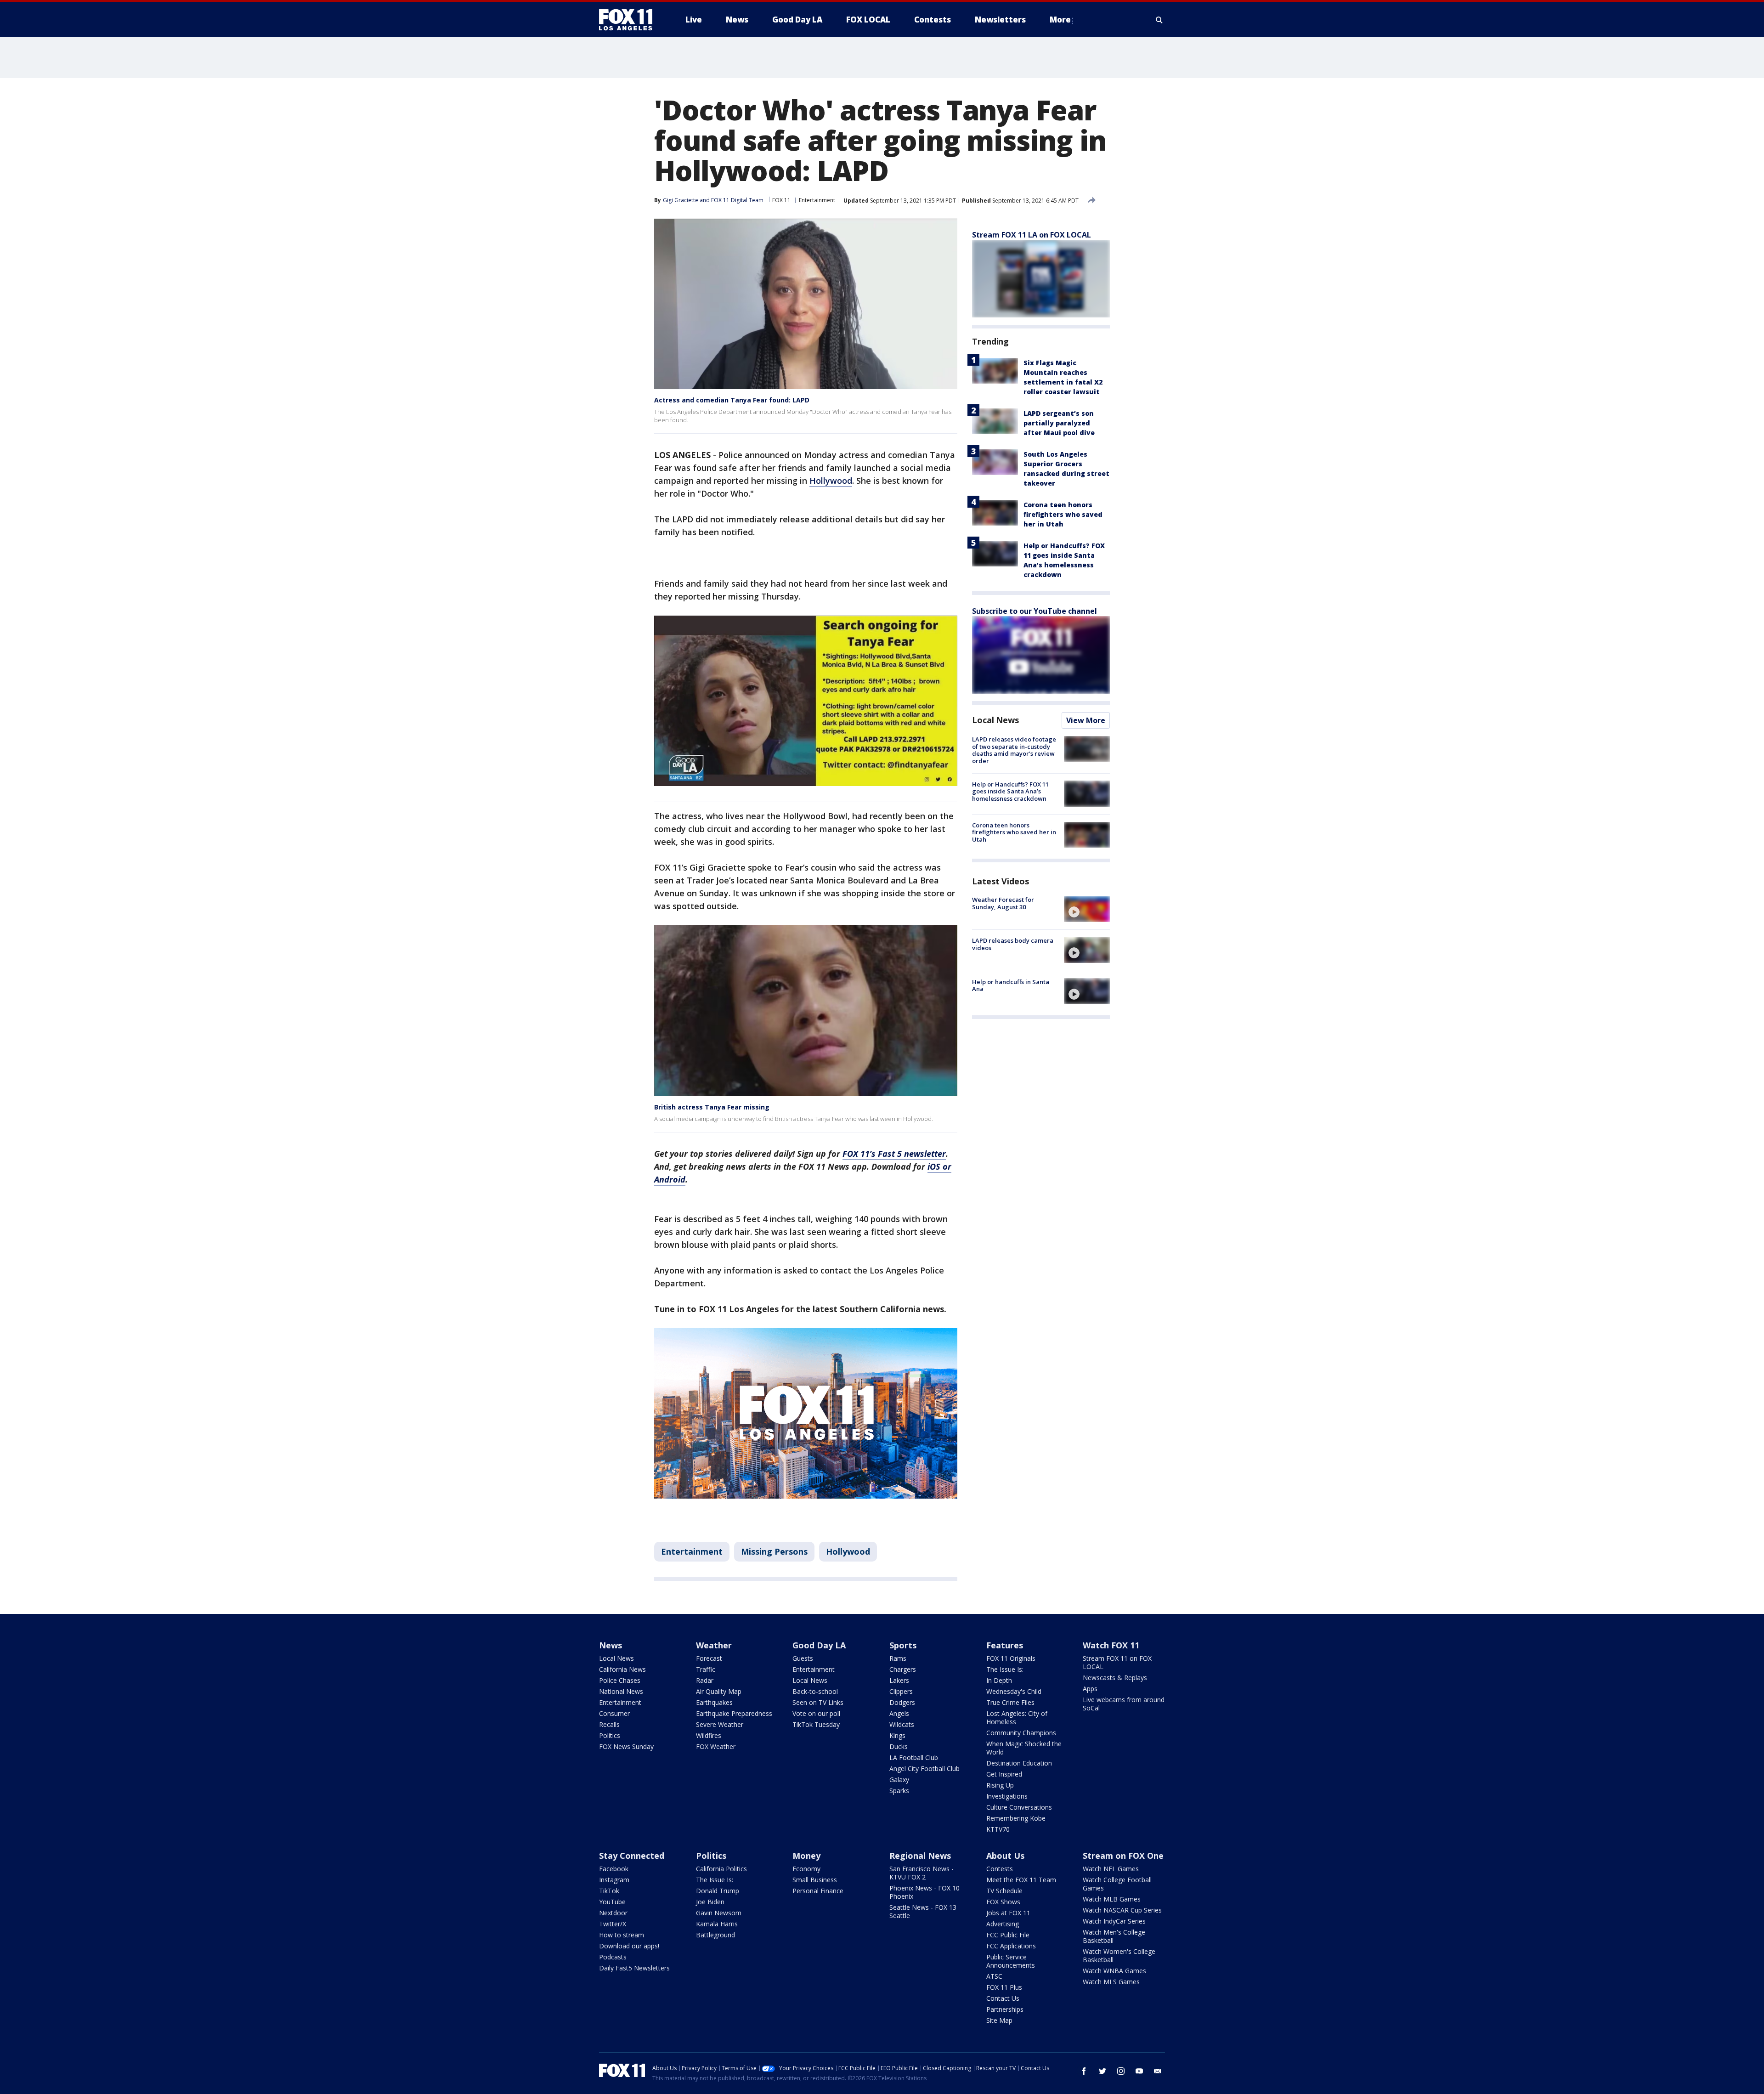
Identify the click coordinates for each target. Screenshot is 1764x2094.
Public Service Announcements (1011, 1961)
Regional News (920, 1856)
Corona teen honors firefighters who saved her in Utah (1063, 514)
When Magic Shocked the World (1024, 1748)
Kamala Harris (717, 1924)
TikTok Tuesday (816, 1724)
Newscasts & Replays (1115, 1678)
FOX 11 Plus (1004, 1987)
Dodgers (902, 1702)
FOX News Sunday (626, 1746)
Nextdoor (613, 1913)
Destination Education (1019, 1763)
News (611, 1645)
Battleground (715, 1935)
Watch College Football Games (1117, 1884)
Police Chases (620, 1680)
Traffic (706, 1669)
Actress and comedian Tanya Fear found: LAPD (732, 400)
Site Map (999, 2020)
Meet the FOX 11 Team (1021, 1880)
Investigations (1007, 1796)
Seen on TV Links (818, 1702)
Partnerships (1005, 2009)
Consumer (614, 1713)
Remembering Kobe (1016, 1818)
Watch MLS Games (1111, 1982)
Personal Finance (818, 1891)
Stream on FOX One (1123, 1856)
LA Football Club (914, 1757)
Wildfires (709, 1735)
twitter (1102, 2071)
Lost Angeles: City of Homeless (1017, 1718)
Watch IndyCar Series (1114, 1921)
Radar (705, 1680)
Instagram (614, 1880)
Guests (803, 1658)
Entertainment (817, 200)
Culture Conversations (1019, 1807)
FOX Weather (716, 1746)
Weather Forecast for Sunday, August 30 (1003, 903)
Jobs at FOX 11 (1008, 1913)
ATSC (994, 1976)
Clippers (901, 1691)
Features (1005, 1645)
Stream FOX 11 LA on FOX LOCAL (1032, 235)
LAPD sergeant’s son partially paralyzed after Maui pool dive (1059, 423)
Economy (806, 1869)
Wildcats (902, 1724)
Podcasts (613, 1957)
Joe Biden (710, 1902)
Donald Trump (718, 1891)
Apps (1090, 1689)
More (1060, 20)
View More (1086, 720)
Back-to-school (815, 1691)
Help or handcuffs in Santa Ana (1011, 985)
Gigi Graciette (681, 200)
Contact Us (1003, 1998)
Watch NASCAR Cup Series (1122, 1910)
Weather (714, 1645)
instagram (1121, 2071)
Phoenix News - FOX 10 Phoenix (924, 1892)
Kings (897, 1735)
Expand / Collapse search (1159, 20)
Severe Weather (720, 1724)
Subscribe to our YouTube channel (1035, 611)
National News (621, 1691)
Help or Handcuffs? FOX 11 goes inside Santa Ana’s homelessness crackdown (1010, 791)
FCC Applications (1011, 1946)
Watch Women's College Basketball (1119, 1955)
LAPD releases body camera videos (1013, 944)
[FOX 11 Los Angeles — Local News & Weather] (629, 20)
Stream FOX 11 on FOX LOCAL (1117, 1662)
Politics (610, 1735)
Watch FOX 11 (1111, 1645)
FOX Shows (1003, 1902)
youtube (1139, 2071)
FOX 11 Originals (1011, 1658)
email (1158, 2071)
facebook (1084, 2071)
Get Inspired (1004, 1774)
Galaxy (899, 1780)
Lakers (899, 1680)
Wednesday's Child (1014, 1691)
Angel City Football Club (924, 1769)
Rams (898, 1658)
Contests (1000, 1869)
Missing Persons (774, 1551)
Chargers (903, 1669)
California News (622, 1669)
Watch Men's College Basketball (1114, 1936)
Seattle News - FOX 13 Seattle (923, 1911)
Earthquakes (714, 1702)
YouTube (612, 1902)
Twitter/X (613, 1924)
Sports (903, 1645)
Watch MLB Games (1112, 1899)
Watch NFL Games (1111, 1869)
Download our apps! (629, 1946)
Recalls (609, 1724)
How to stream (622, 1935)
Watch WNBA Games (1114, 1971)
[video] (1087, 909)
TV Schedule (1004, 1891)
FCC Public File (1008, 1935)
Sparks (899, 1791)
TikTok (609, 1891)
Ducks (899, 1746)
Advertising (1003, 1924)
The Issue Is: (1005, 1669)
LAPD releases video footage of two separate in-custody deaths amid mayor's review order (1014, 750)
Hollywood (831, 481)
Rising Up (1000, 1785)
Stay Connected (632, 1856)
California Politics (721, 1869)
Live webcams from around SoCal (1124, 1704)
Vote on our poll (816, 1713)
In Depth (999, 1680)
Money (806, 1856)
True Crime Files (1010, 1702)
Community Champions (1021, 1733)
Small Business (815, 1880)
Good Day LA (819, 1645)
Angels (899, 1713)
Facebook (614, 1869)
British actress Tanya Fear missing (712, 1107)
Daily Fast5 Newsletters (634, 1968)
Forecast (709, 1658)
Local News (995, 720)
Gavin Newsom (719, 1913)
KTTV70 (998, 1829)
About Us (1005, 1856)
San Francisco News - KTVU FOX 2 (922, 1873)
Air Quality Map (719, 1691)
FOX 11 (781, 200)
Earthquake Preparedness (734, 1713)
